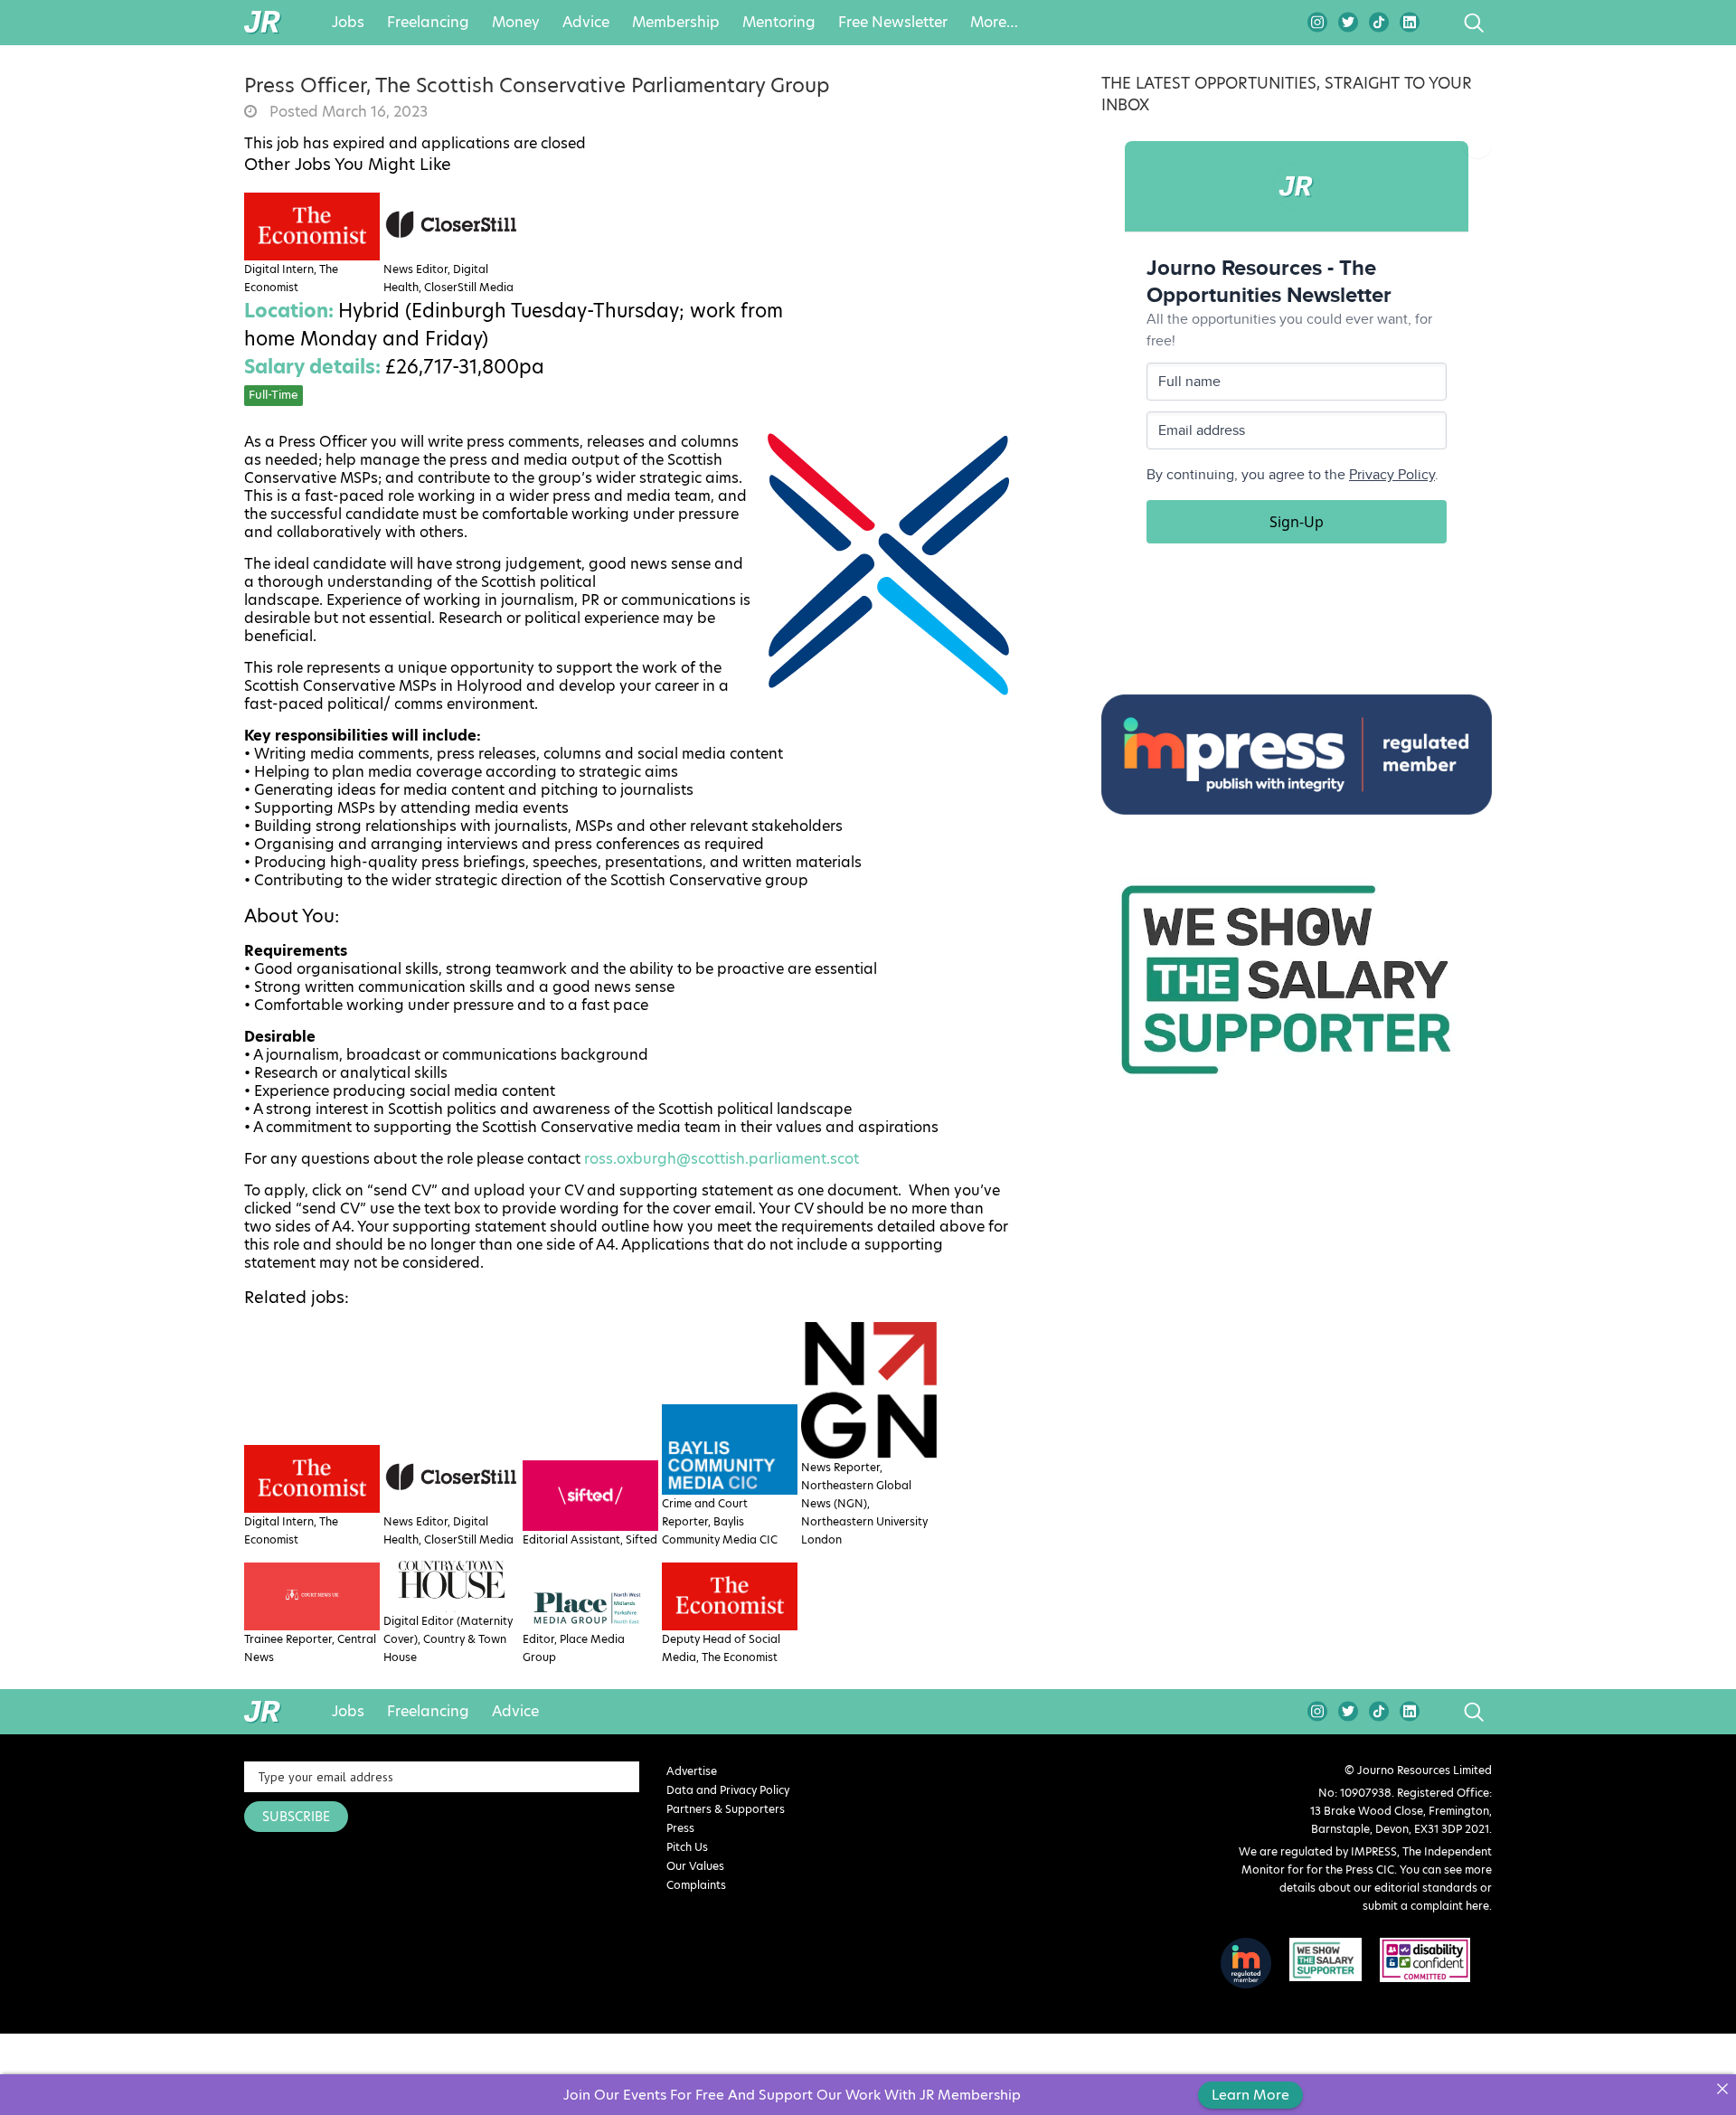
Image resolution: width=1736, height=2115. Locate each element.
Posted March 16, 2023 (347, 112)
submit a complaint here (1426, 1906)
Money (516, 23)
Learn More (1250, 2095)
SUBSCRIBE (296, 1817)
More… (994, 23)
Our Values (695, 1866)
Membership (676, 23)
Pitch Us (687, 1847)
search (1440, 23)
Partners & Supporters (726, 1809)
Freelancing (428, 23)
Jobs (348, 23)
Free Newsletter (893, 23)
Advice (586, 23)
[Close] (1722, 2088)
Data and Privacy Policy (728, 1790)
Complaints (696, 1885)
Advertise (692, 1771)
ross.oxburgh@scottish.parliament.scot (722, 1159)
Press (680, 1828)
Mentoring (779, 23)
